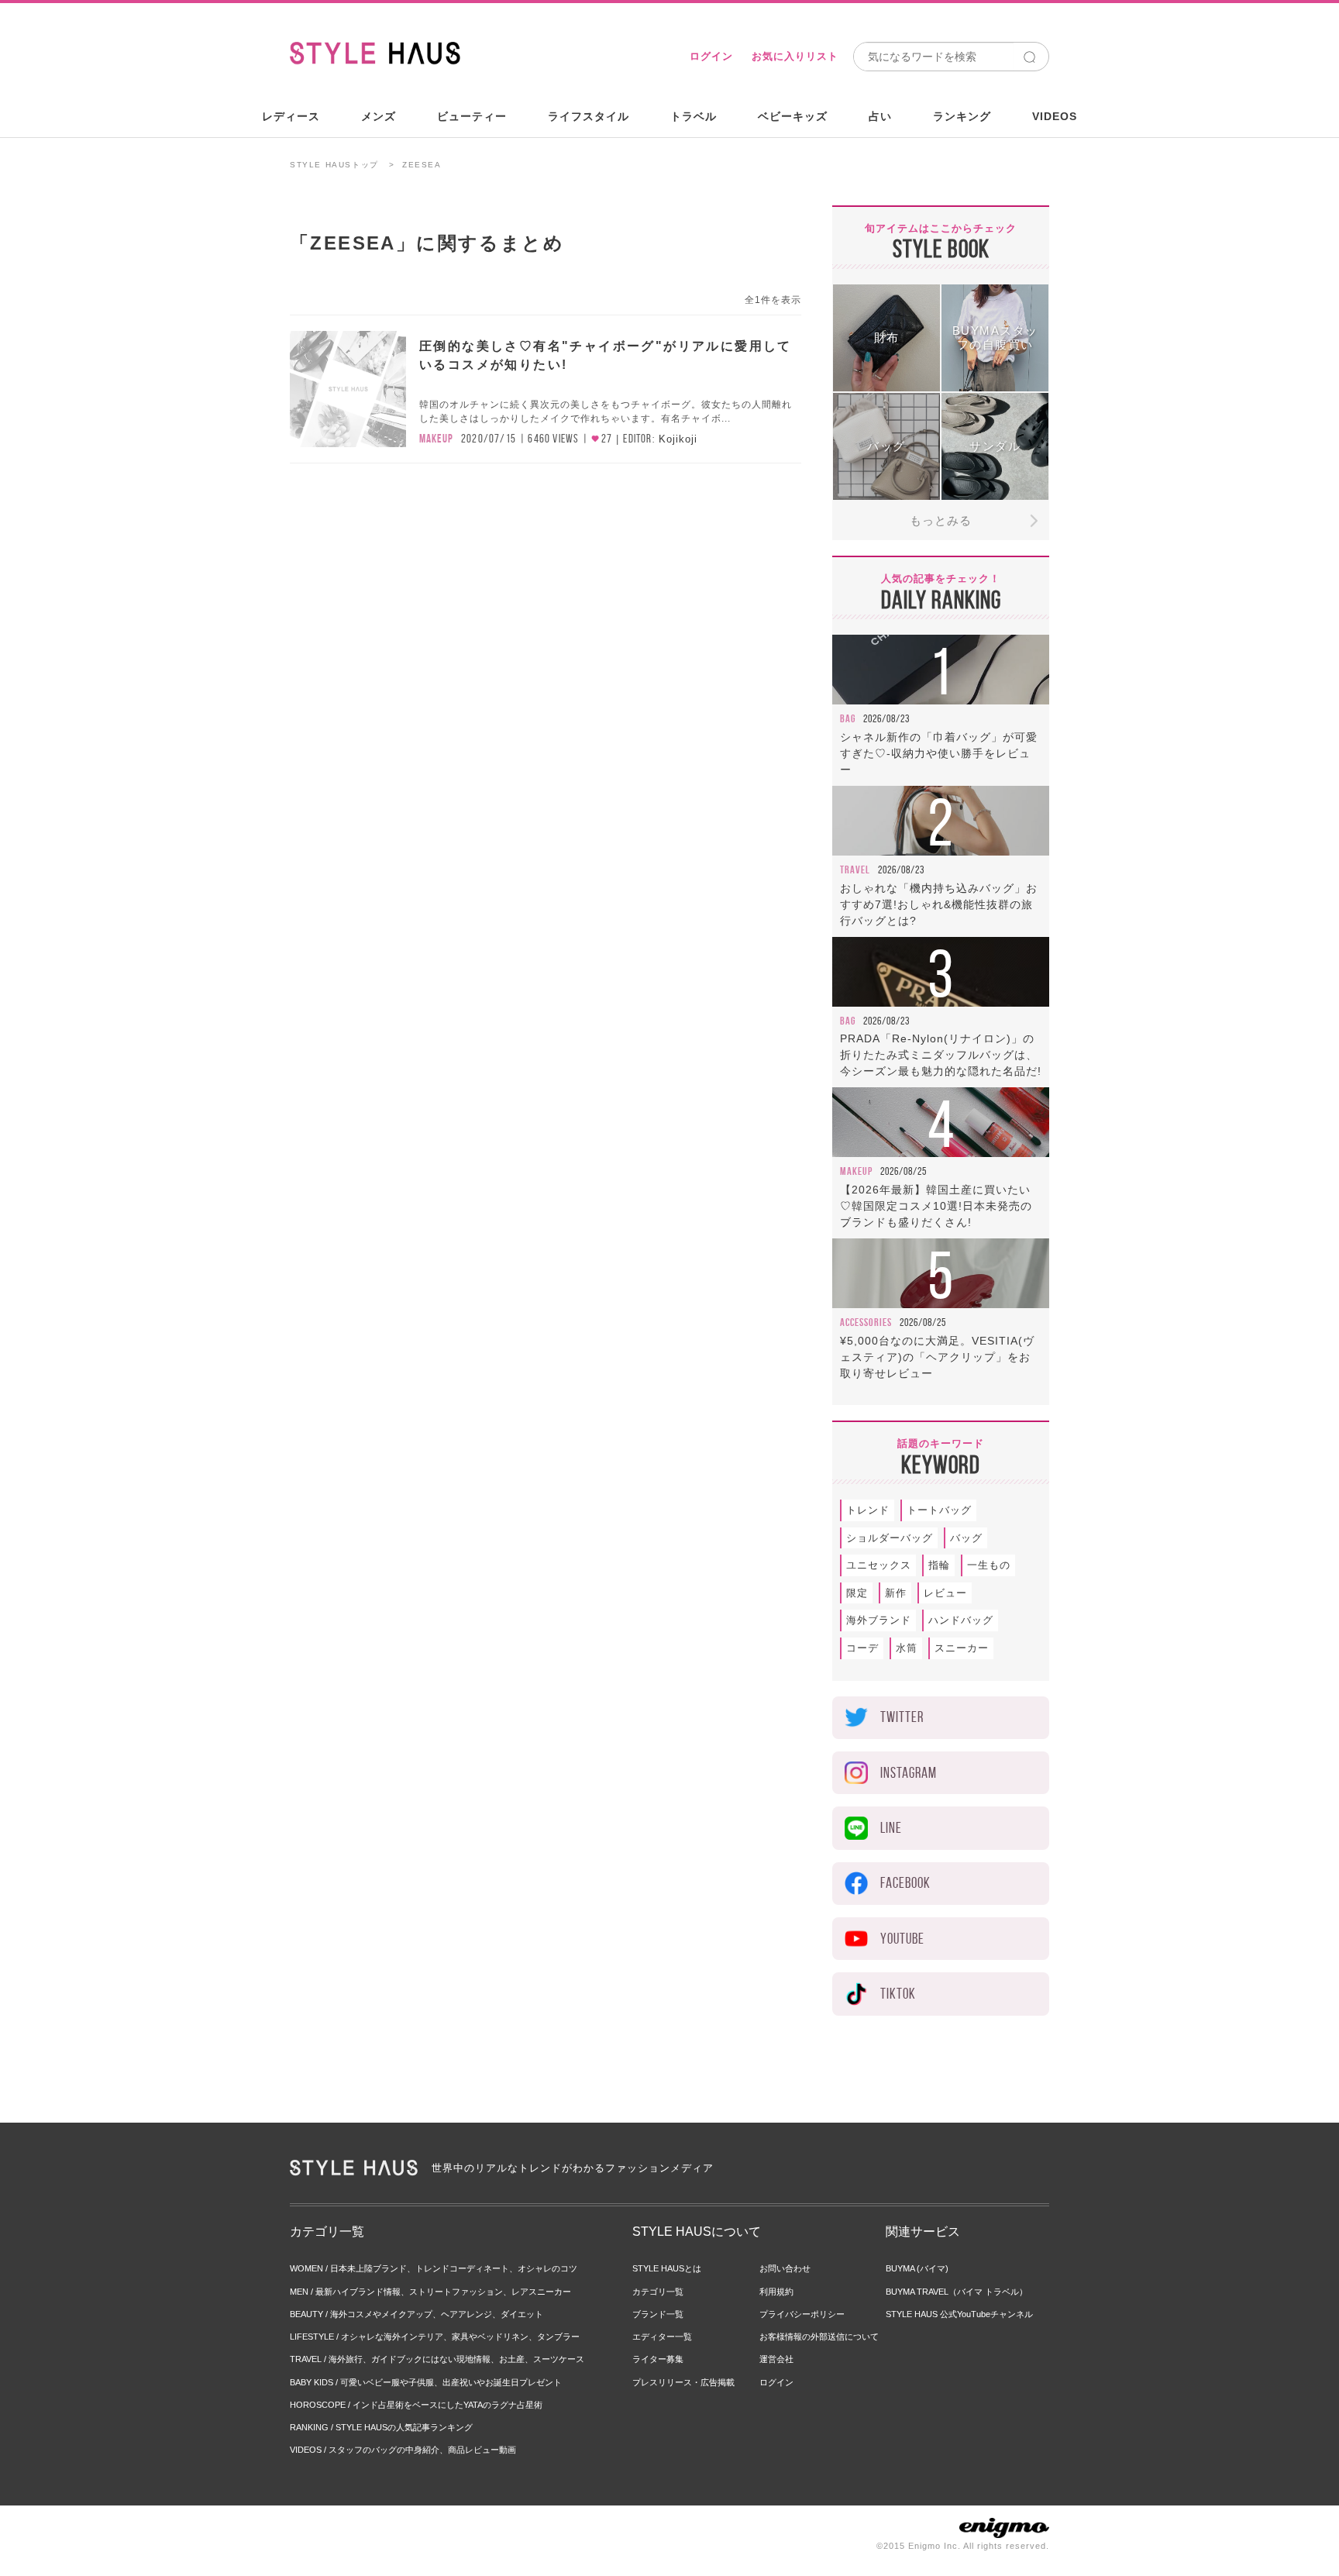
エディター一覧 (662, 2337)
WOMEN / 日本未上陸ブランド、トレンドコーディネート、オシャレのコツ (434, 2268)
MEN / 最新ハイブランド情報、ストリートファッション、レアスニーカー (430, 2292)
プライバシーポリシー (802, 2314)
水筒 (907, 1648)
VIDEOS (1055, 116)
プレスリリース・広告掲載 (683, 2382)
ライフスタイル (589, 116)
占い (880, 116)
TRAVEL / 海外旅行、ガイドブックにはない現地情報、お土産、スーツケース (437, 2359)
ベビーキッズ (793, 116)
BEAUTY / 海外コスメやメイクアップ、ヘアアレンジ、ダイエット (417, 2314)
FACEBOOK (905, 1883)
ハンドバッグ (961, 1620)
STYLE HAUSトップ (334, 165)
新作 (896, 1593)
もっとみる (941, 520)
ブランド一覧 (658, 2314)
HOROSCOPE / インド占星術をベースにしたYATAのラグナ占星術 (416, 2405)
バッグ (966, 1538)
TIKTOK (898, 1994)
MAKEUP (436, 439)
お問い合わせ (785, 2268)
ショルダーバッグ (890, 1538)
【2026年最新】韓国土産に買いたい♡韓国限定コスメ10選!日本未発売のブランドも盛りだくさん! (936, 1206)
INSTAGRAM (909, 1773)
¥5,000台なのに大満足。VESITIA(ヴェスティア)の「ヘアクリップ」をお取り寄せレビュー (937, 1357)
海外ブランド (879, 1620)
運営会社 (776, 2359)
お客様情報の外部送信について (819, 2337)
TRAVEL (855, 870)
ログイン (711, 56)
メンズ (379, 116)
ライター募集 (658, 2359)
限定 (857, 1593)
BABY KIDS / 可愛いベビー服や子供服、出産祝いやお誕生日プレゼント (426, 2382)
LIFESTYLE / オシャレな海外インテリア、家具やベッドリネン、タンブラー (435, 2337)
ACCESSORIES (866, 1322)
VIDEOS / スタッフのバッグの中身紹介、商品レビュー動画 (403, 2450)
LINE (891, 1828)
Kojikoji (678, 439)
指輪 (939, 1565)
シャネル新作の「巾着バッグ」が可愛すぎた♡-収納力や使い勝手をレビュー (939, 753)
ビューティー (472, 116)
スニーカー (962, 1648)
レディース (291, 116)
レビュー (945, 1593)
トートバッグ (939, 1510)
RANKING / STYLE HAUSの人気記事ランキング (381, 2427)
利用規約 (776, 2292)
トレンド (868, 1510)
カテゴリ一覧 (658, 2292)
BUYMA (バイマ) (917, 2268)
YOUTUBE (902, 1939)
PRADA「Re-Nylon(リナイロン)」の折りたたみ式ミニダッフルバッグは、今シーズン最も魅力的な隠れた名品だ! (941, 1055)
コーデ (862, 1648)
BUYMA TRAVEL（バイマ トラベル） (957, 2292)
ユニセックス (879, 1565)
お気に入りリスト (795, 56)
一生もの (989, 1565)
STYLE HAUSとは (667, 2268)
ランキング (962, 116)
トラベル (694, 116)
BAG (848, 718)
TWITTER (902, 1717)
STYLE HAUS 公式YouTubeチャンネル (959, 2314)
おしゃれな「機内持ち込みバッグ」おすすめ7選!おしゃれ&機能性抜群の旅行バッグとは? (939, 904)
